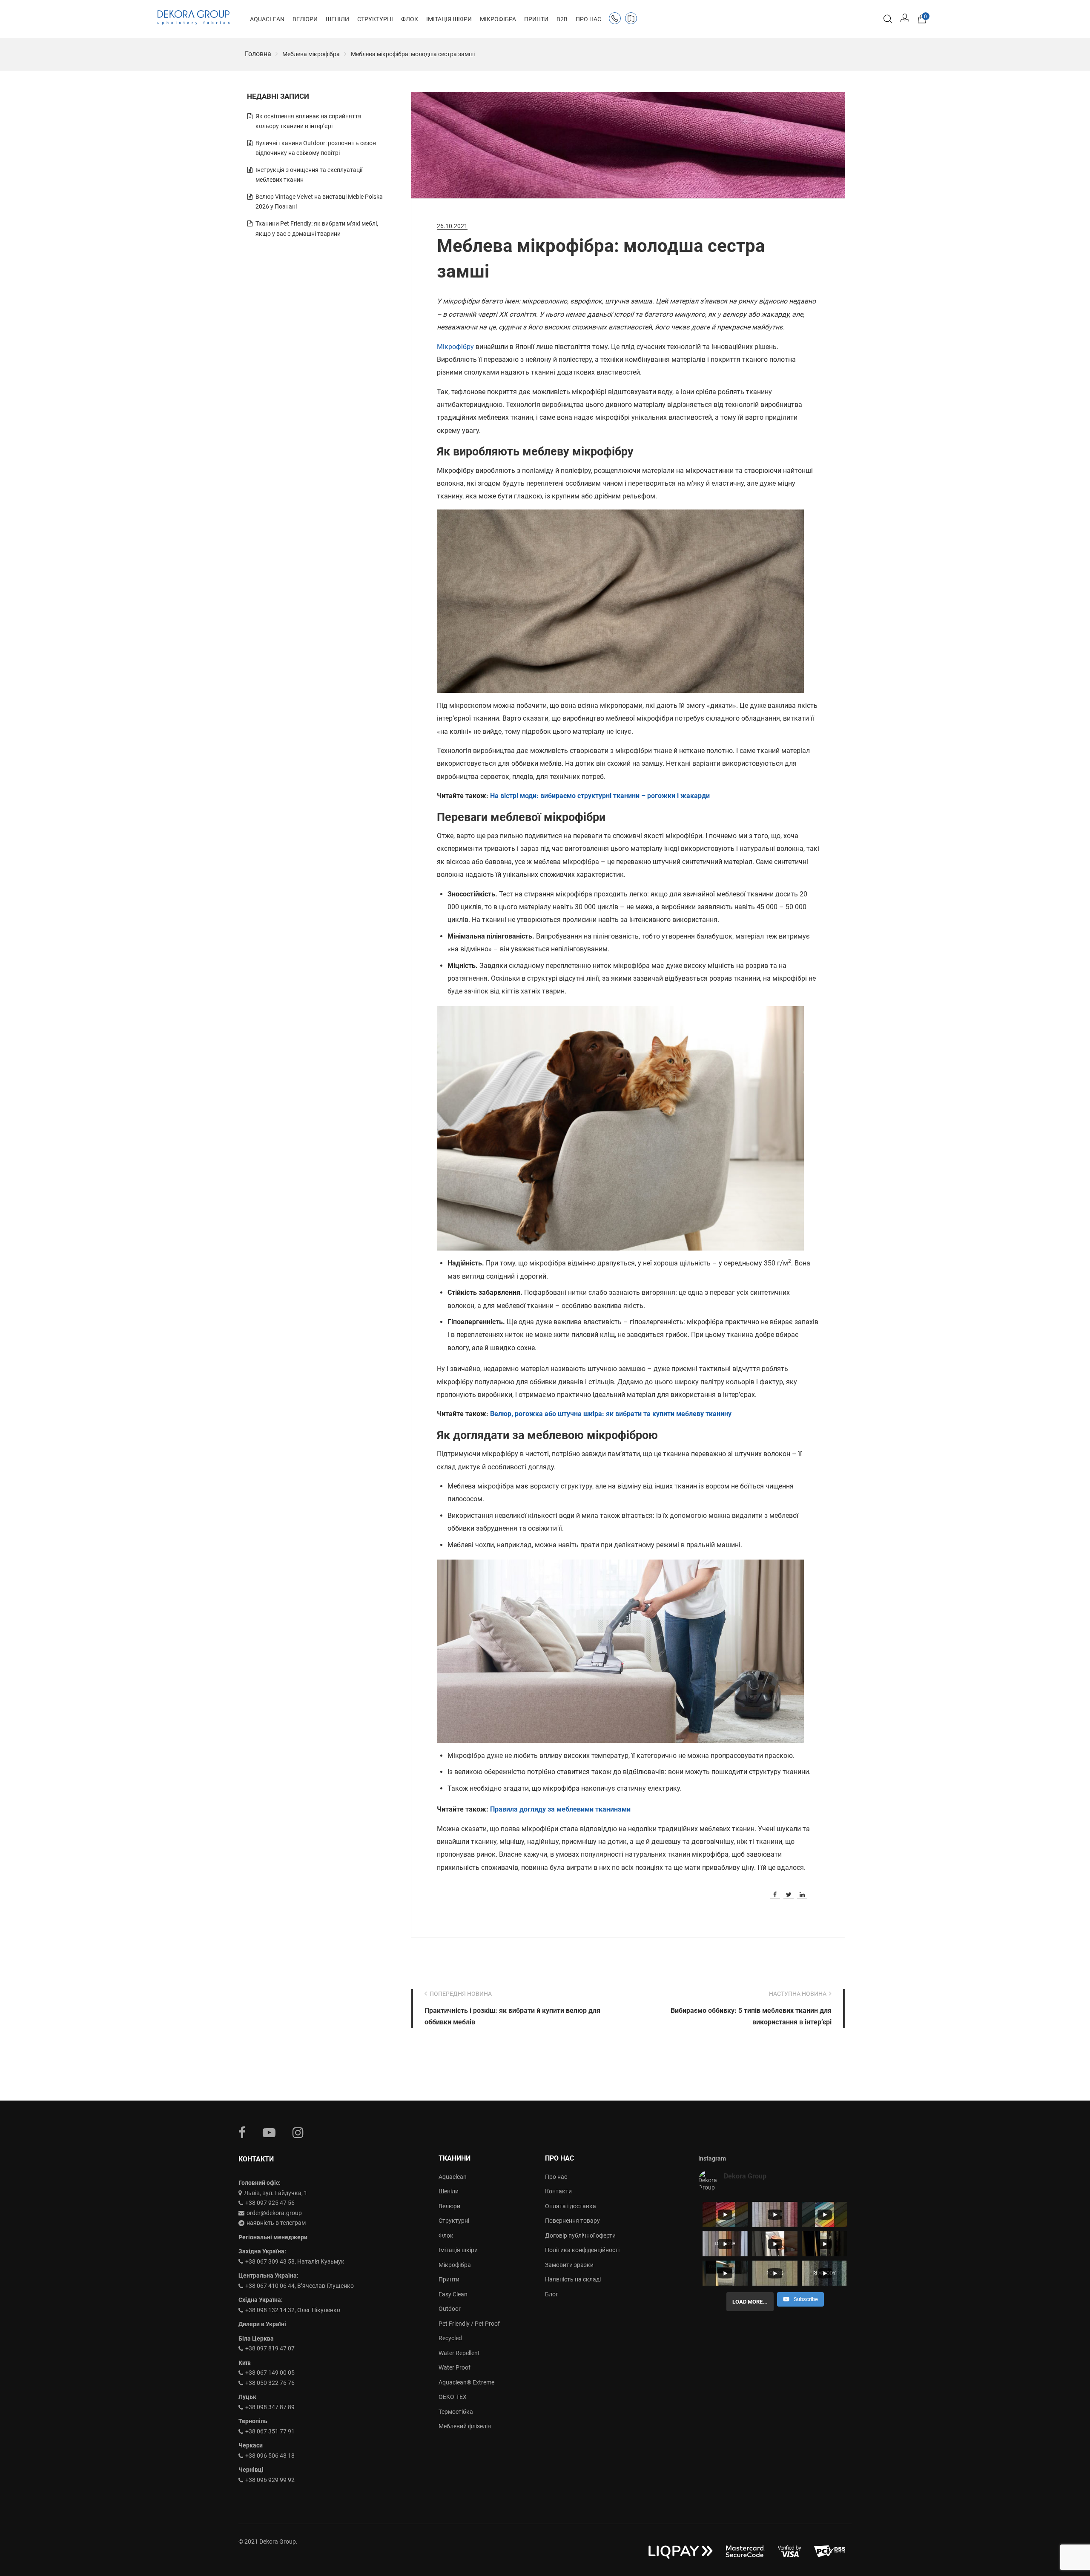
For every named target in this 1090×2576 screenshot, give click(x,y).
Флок (446, 2235)
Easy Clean (453, 2294)
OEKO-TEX (453, 2397)
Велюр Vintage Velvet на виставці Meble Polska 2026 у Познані (319, 202)
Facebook (242, 2132)
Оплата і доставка (571, 2206)
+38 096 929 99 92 (270, 2480)
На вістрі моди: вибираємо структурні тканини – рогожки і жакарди (600, 796)
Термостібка (456, 2412)
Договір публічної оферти (580, 2235)
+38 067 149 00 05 (270, 2373)
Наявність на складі (573, 2279)
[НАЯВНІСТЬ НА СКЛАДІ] (633, 20)
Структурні (454, 2221)
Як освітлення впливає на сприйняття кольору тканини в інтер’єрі (308, 121)
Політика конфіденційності (582, 2250)
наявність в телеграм (276, 2223)
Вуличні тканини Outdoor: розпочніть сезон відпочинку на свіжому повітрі (316, 148)
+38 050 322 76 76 (270, 2383)
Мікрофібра (455, 2265)
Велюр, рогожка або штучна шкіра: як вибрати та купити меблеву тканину (611, 1414)
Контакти (558, 2191)
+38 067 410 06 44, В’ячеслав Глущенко (300, 2286)
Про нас (556, 2177)
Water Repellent (459, 2353)
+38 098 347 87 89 (270, 2407)
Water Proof (455, 2367)
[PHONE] (617, 20)
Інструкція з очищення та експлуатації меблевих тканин (309, 175)
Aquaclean (453, 2177)
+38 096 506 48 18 (270, 2456)
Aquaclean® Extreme (466, 2382)
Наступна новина (798, 1994)
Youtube (269, 2132)
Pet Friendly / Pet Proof (469, 2324)
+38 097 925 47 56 (270, 2203)
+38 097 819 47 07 (270, 2348)
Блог (552, 2294)
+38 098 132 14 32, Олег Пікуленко (293, 2310)
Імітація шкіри (458, 2250)
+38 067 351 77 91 (270, 2431)
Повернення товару (572, 2221)
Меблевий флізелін (465, 2426)
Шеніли (449, 2191)
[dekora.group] (194, 17)
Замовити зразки (569, 2265)
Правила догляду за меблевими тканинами (560, 1809)
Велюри (449, 2206)
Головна (258, 54)
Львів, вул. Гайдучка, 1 (276, 2193)
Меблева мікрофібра (311, 54)
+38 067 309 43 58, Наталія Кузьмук (295, 2261)
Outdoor (450, 2309)
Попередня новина (461, 1994)
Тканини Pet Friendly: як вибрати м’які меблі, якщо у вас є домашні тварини (317, 229)
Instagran (298, 2132)
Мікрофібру (455, 347)
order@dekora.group (274, 2213)
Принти (449, 2279)
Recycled (450, 2338)
